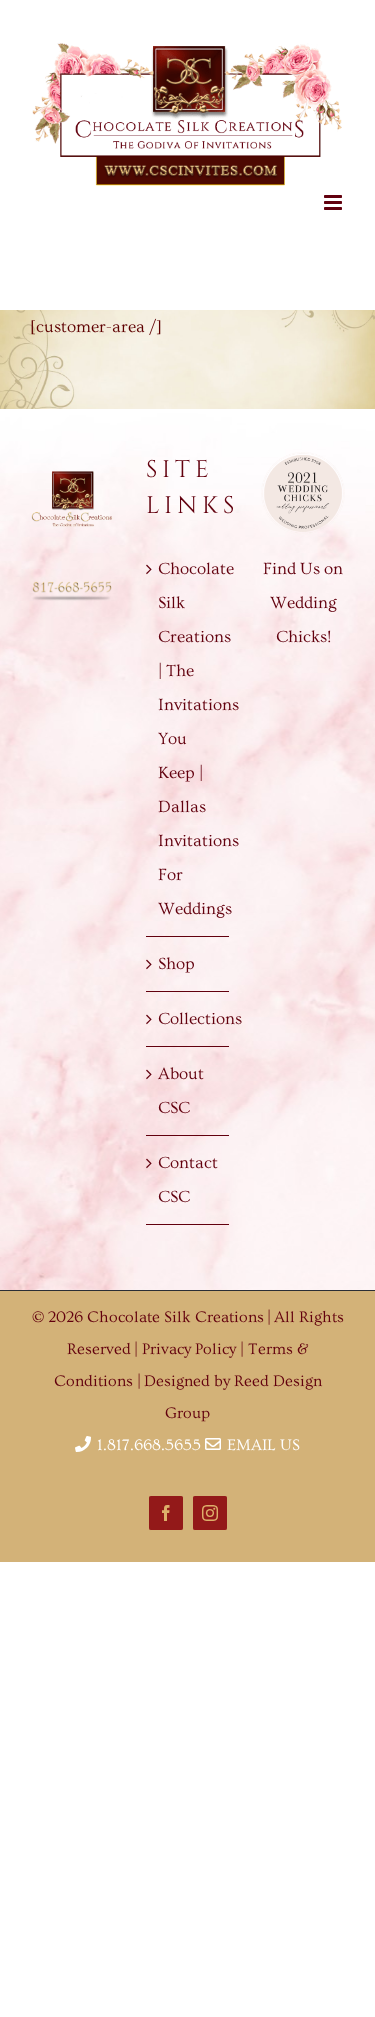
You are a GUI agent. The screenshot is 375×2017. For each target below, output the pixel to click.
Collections (189, 1005)
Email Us (260, 1432)
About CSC (181, 1077)
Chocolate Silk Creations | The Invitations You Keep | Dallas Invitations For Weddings (189, 725)
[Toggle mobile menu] (334, 189)
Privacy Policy (191, 1336)
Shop (176, 950)
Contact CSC (188, 1166)
